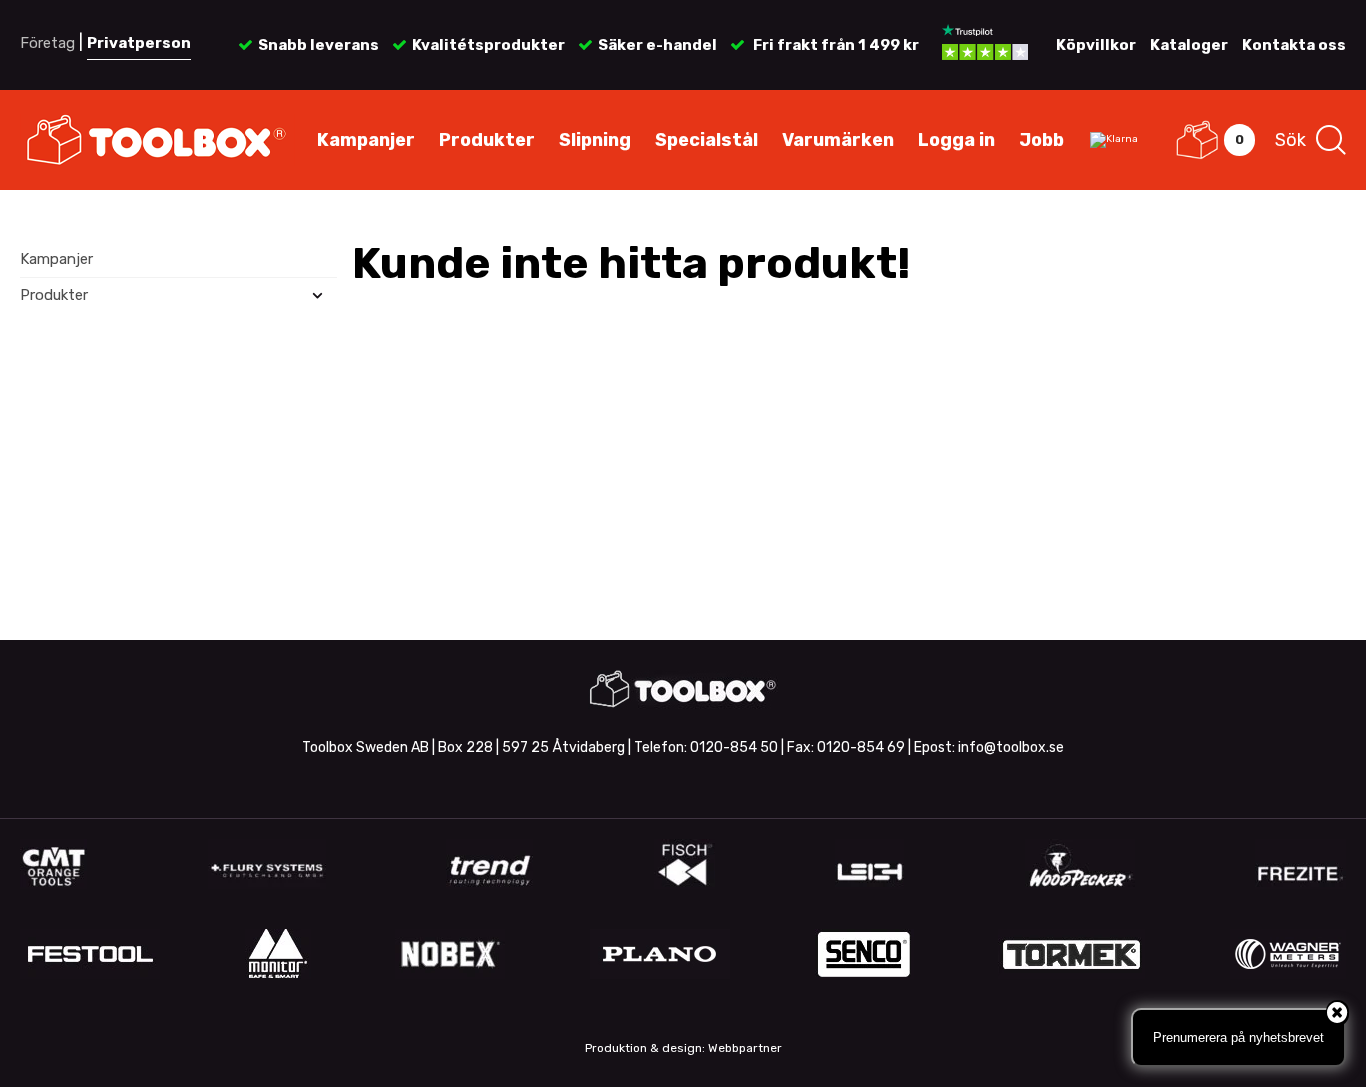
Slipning (595, 140)
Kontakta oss (1294, 45)
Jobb (1041, 140)
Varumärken (838, 140)
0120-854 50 (734, 747)
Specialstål (706, 140)
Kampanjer (366, 140)
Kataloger (1189, 45)
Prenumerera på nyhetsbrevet (1238, 1037)
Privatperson (139, 43)
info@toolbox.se (1011, 747)
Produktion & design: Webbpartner (683, 1048)
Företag (47, 43)
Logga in (956, 140)
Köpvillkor (1096, 45)
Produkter (487, 140)
